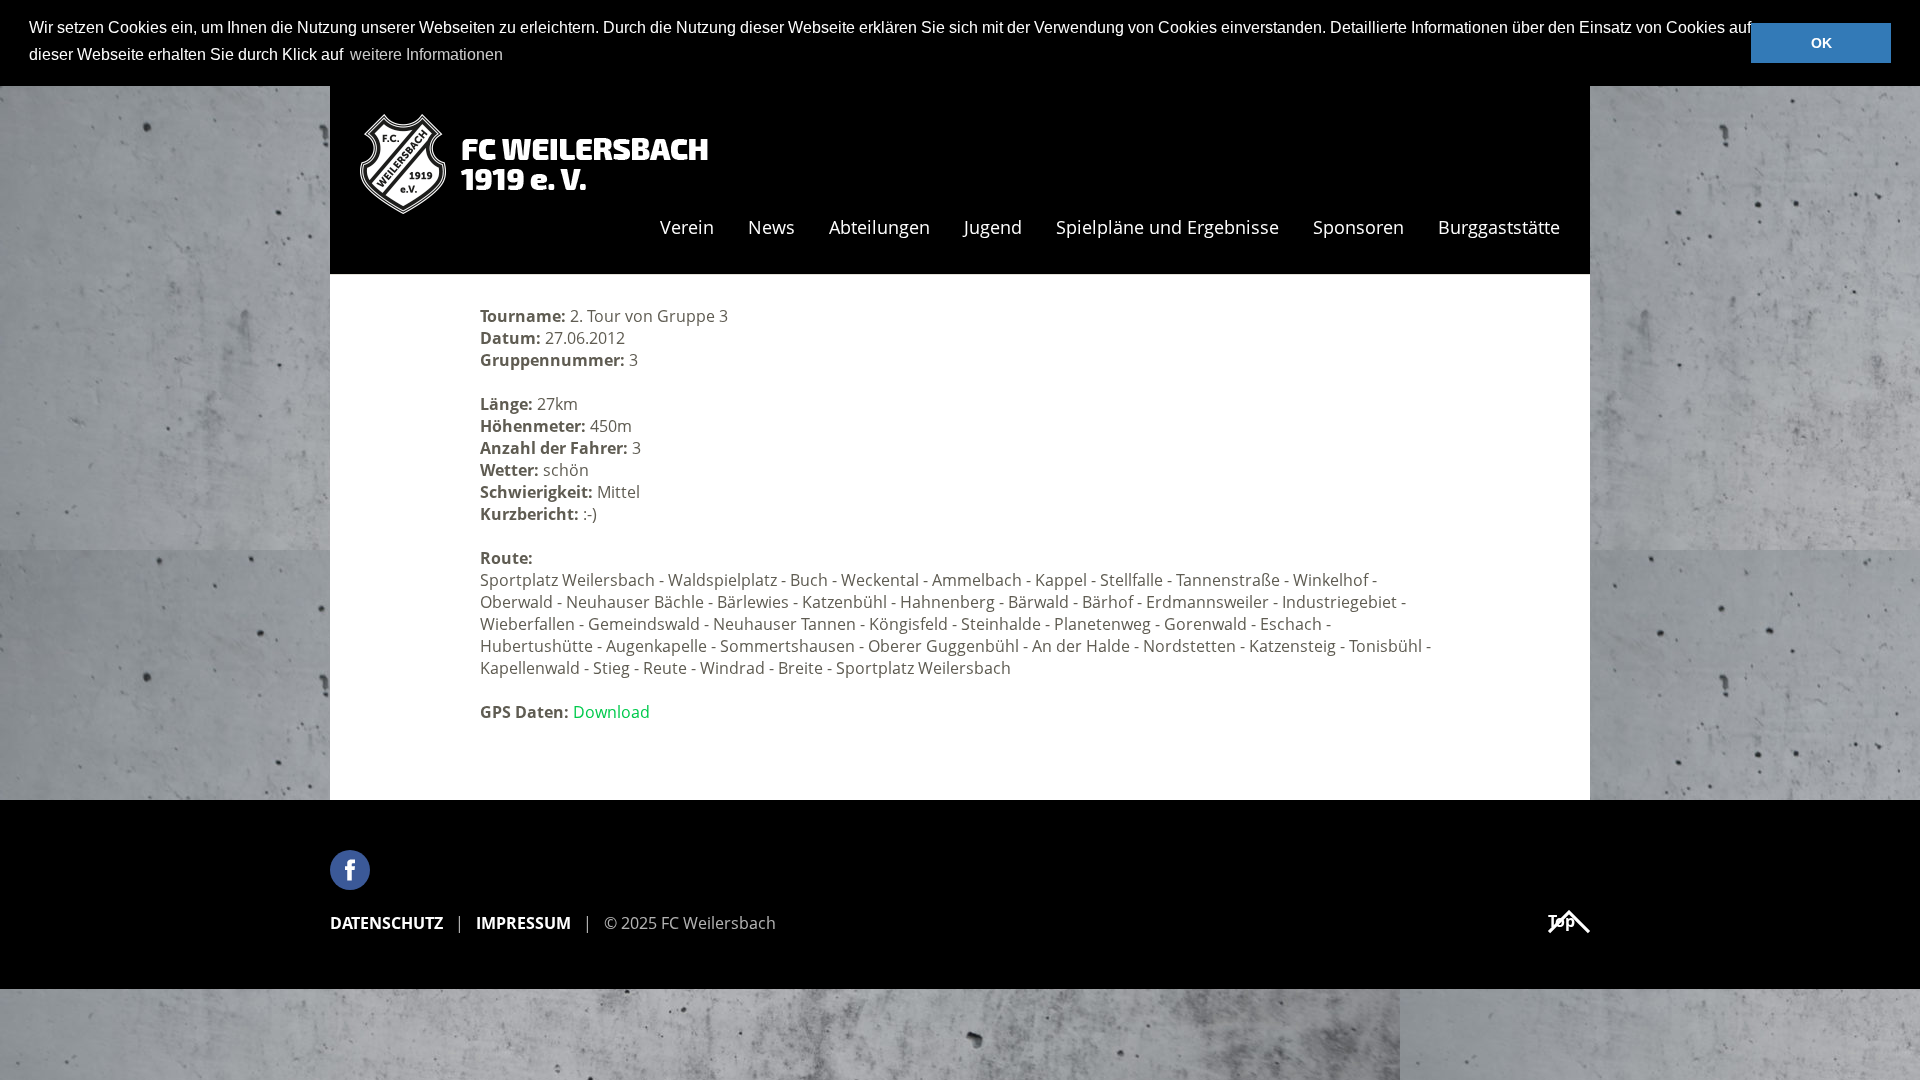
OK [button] (1821, 43)
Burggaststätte (1499, 228)
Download (611, 712)
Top (1561, 921)
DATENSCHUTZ (386, 923)
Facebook (350, 870)
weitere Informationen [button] (426, 54)
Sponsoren (1358, 228)
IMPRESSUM (523, 923)
